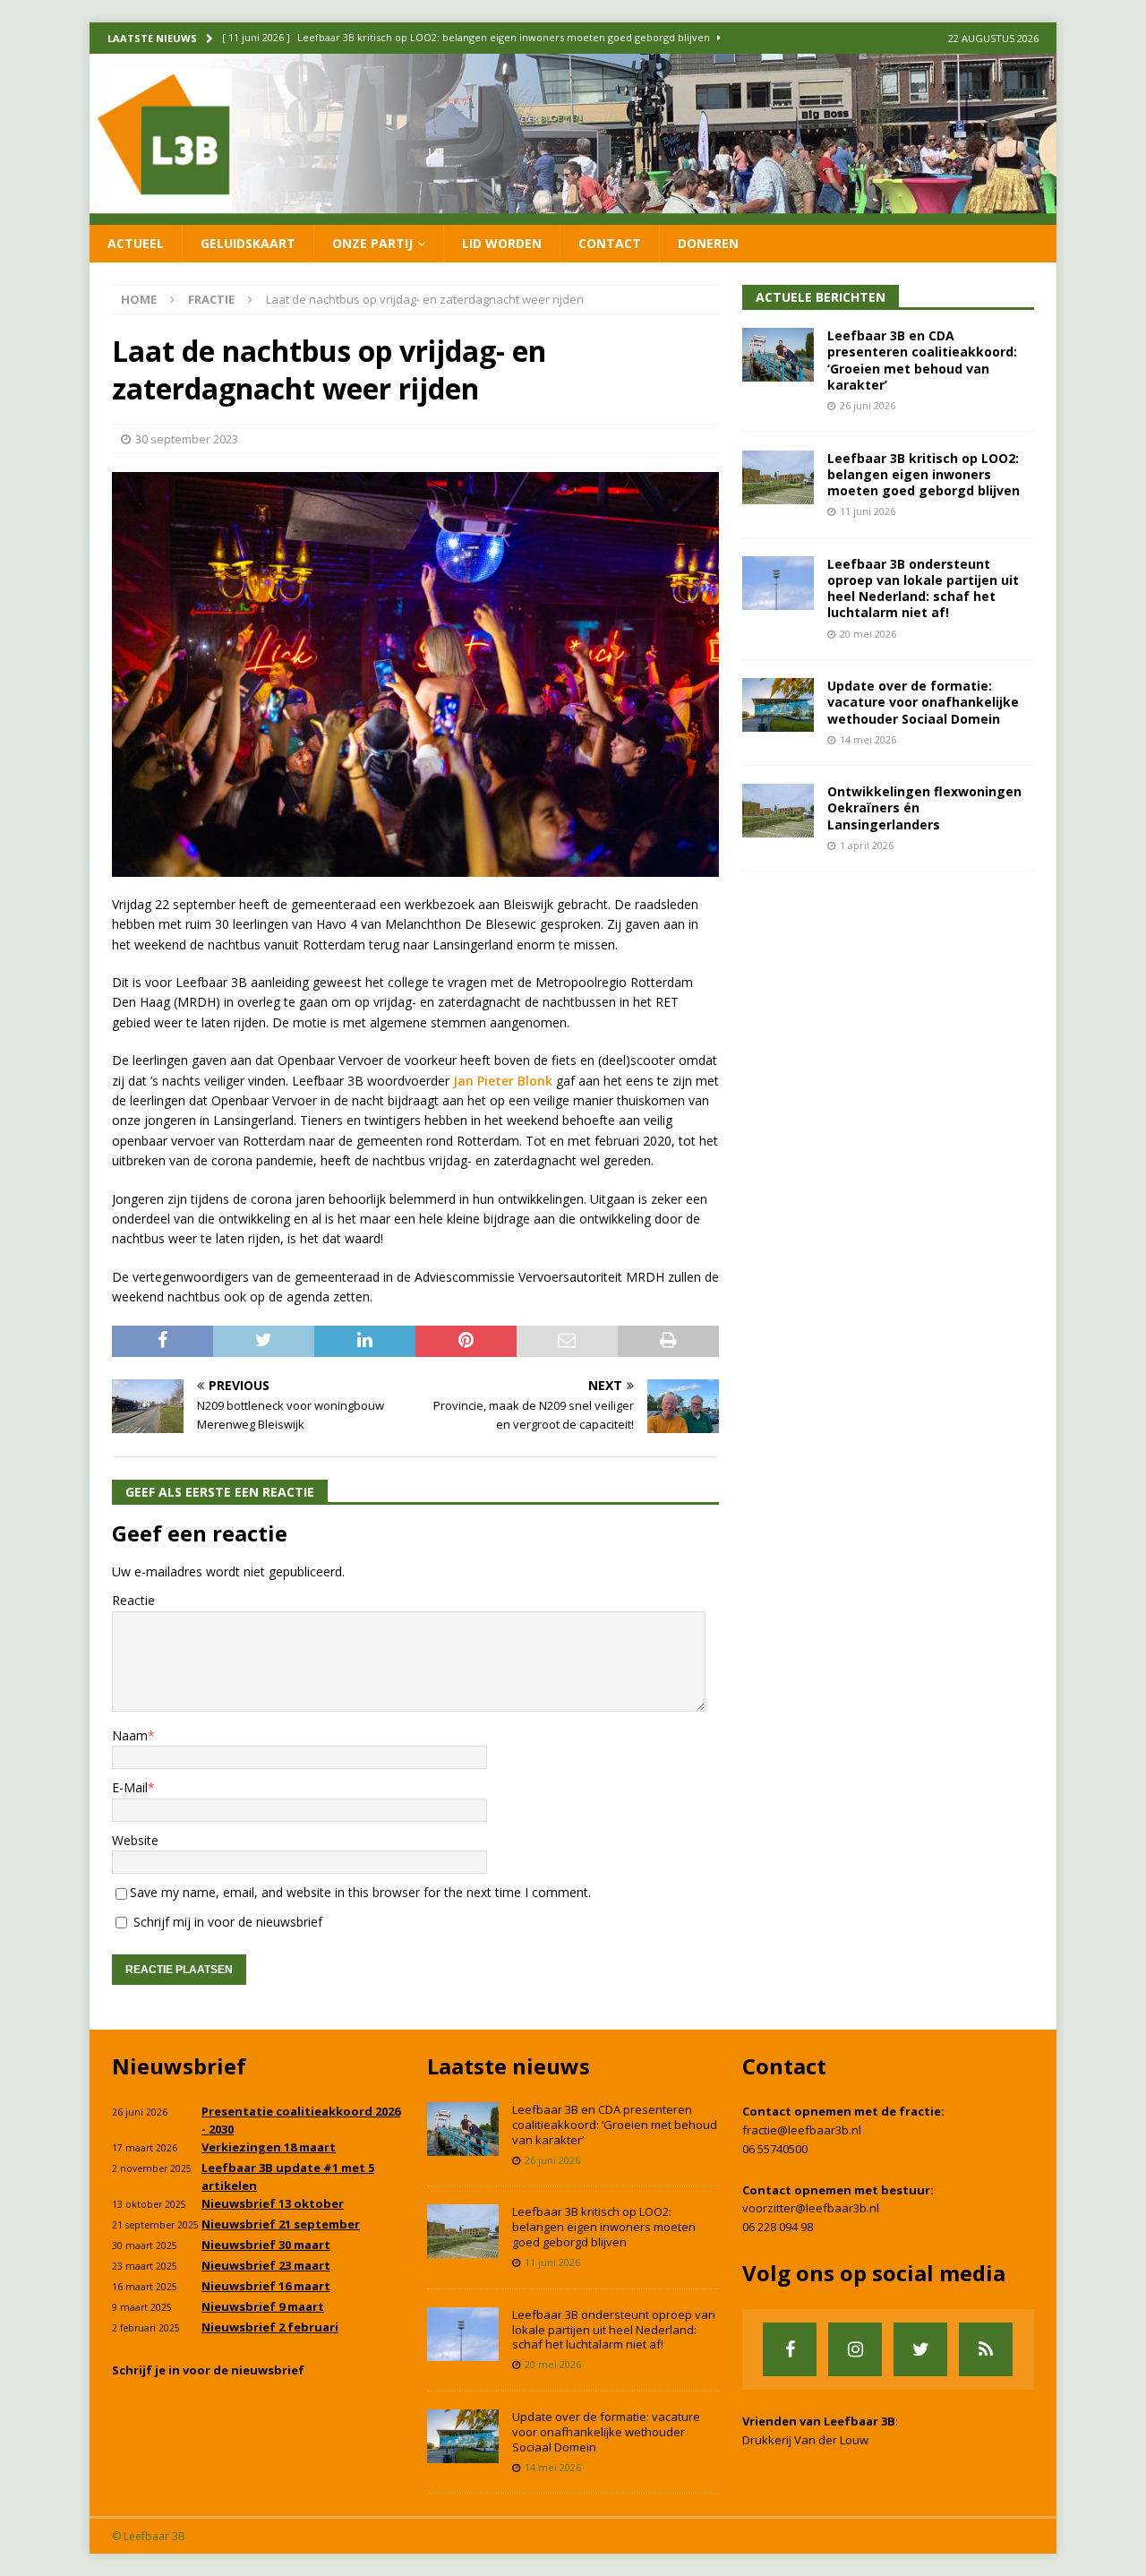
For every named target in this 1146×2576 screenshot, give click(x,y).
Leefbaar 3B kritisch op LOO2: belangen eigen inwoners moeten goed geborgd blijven (924, 474)
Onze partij (372, 243)
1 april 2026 (867, 845)
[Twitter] (920, 2349)
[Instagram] (855, 2349)
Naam (130, 1735)
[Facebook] (790, 2349)
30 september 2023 (187, 439)
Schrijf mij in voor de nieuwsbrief (226, 1922)
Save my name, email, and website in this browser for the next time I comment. (360, 1892)
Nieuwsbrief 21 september (281, 2224)
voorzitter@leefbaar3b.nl (811, 2208)
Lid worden (502, 243)
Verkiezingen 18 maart (269, 2147)
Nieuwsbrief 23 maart (266, 2265)
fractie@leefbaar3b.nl (802, 2130)
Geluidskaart (248, 243)
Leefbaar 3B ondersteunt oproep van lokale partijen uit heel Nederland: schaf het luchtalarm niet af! (923, 588)
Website (135, 1840)
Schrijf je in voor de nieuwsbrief (208, 2370)
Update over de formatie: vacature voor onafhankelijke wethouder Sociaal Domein (923, 702)
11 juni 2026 (868, 511)
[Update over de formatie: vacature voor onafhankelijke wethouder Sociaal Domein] (778, 705)
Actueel (136, 243)
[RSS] (986, 2349)
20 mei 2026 (868, 634)
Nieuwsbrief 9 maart (263, 2306)
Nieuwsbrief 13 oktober (273, 2203)
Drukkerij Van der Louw (805, 2440)
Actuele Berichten (821, 297)
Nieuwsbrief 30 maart (266, 2245)
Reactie (133, 1600)
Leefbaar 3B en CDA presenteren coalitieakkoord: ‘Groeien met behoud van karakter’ (922, 360)
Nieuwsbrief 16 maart (266, 2286)
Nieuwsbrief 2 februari (270, 2327)
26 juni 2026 (868, 405)
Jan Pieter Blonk (503, 1081)
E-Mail (130, 1787)
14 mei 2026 (868, 739)
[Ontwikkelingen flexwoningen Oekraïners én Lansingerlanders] (778, 811)
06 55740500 (775, 2149)
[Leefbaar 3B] (573, 214)
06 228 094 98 (778, 2227)
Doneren (708, 243)
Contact (610, 243)
